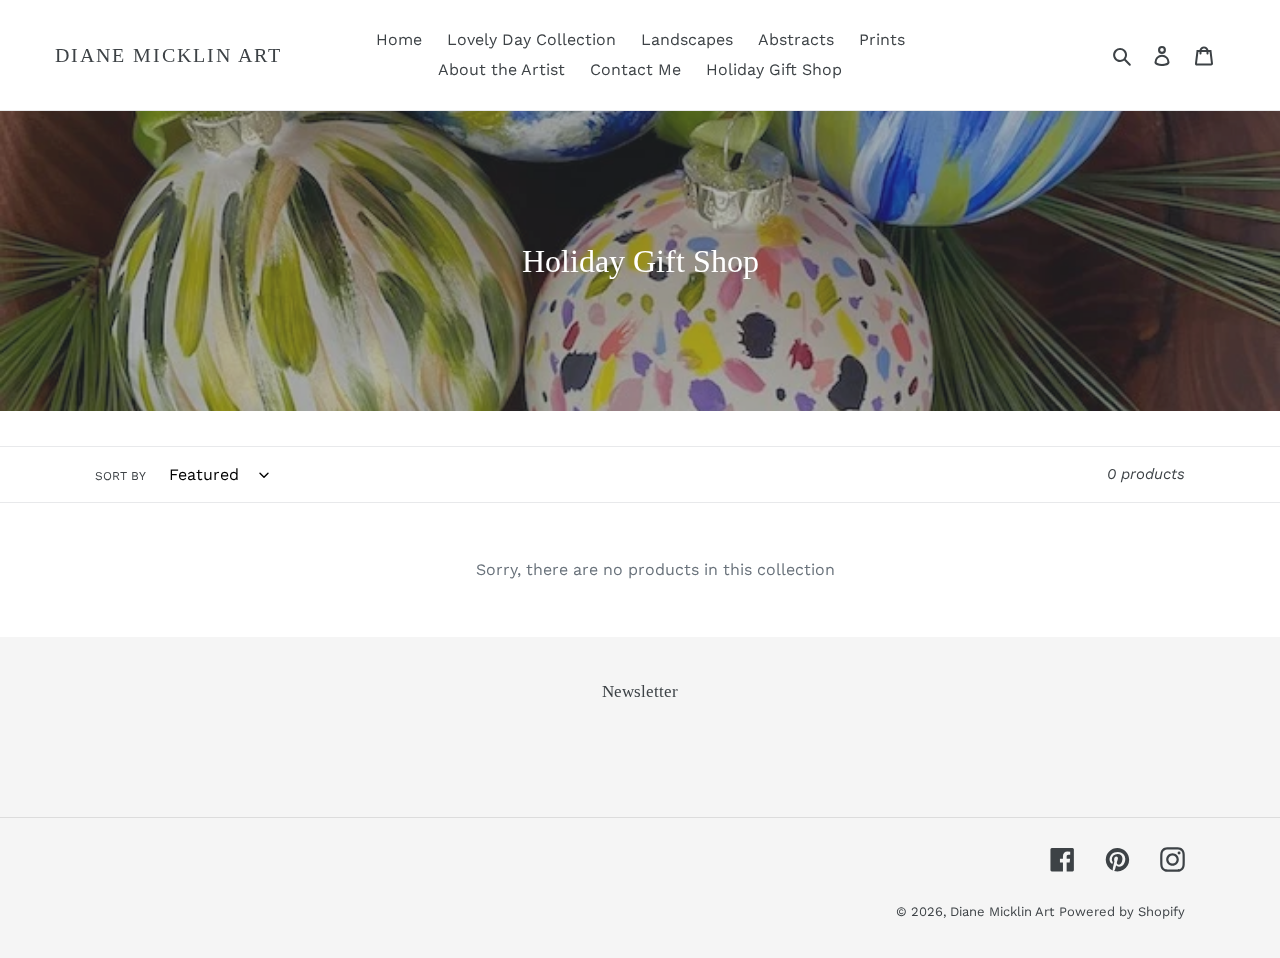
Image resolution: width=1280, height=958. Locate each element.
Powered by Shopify (1122, 911)
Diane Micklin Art (168, 55)
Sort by (120, 476)
